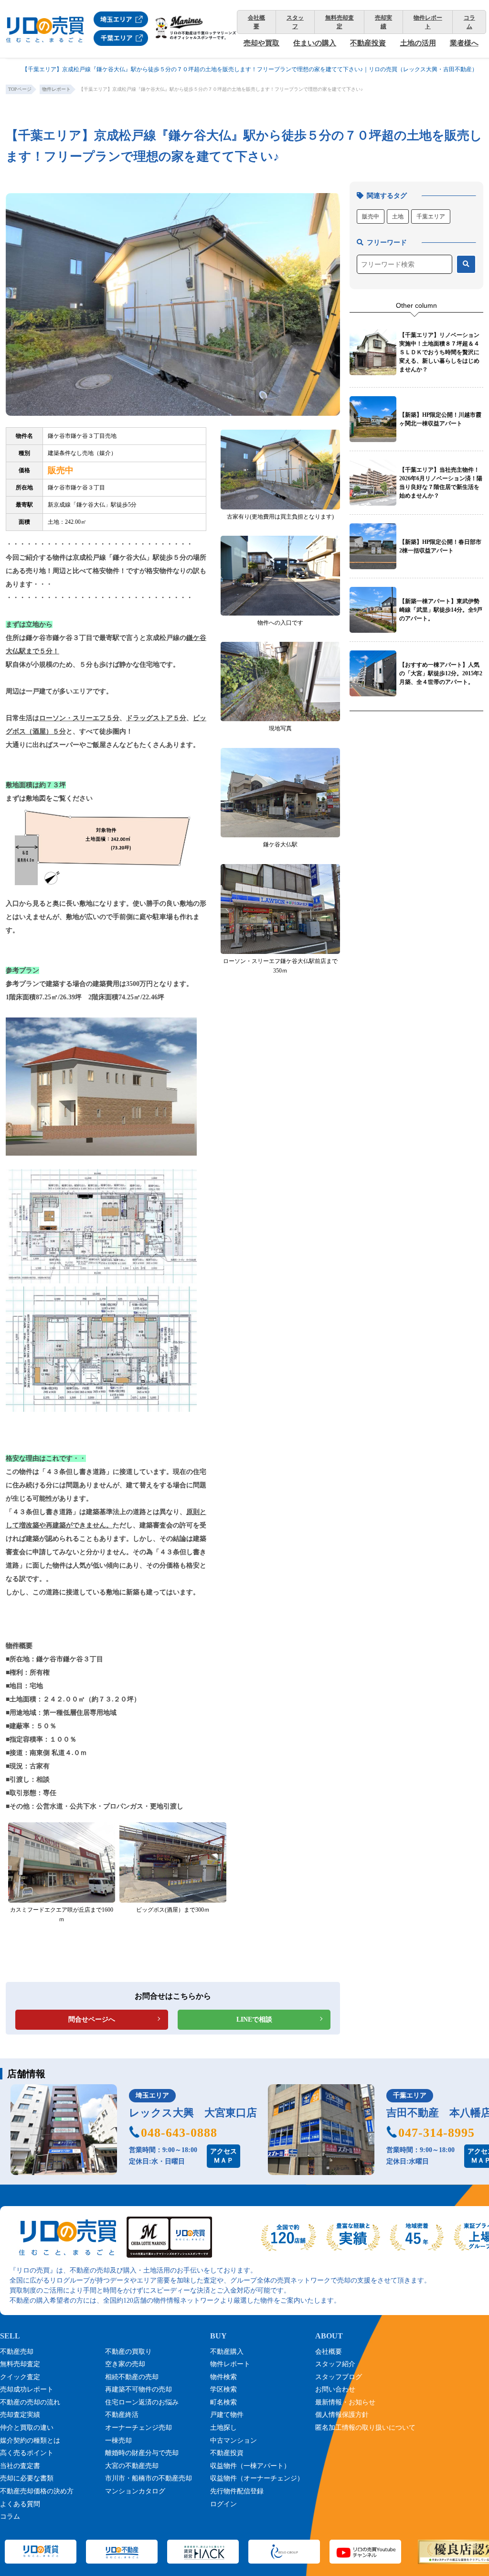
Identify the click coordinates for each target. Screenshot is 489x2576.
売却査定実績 (20, 2415)
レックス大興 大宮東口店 (193, 2113)
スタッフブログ (339, 2377)
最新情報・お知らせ (345, 2402)
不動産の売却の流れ (30, 2402)
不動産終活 (122, 2415)
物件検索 (223, 2377)
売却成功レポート (27, 2389)
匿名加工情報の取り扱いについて (365, 2428)
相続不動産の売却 (132, 2377)
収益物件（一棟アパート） (250, 2466)
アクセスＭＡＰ (223, 2156)
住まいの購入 (315, 43)
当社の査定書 (20, 2466)
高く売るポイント (27, 2453)
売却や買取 (261, 43)
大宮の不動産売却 (132, 2466)
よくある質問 (20, 2504)
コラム (469, 22)
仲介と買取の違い (27, 2428)
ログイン (223, 2504)
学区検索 (223, 2389)
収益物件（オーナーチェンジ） (257, 2478)
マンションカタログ (135, 2491)
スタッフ (295, 22)
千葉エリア (431, 216)
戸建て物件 (227, 2415)
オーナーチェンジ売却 (138, 2428)
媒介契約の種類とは (30, 2441)
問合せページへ (92, 2019)
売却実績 (383, 22)
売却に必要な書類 (27, 2478)
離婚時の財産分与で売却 (142, 2453)
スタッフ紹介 (335, 2364)
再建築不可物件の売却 (138, 2389)
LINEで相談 (254, 2019)
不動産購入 (227, 2352)
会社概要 (256, 22)
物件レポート (428, 22)
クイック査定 (20, 2377)
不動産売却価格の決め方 (37, 2491)
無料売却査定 (340, 22)
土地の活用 (418, 43)
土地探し (223, 2428)
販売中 (371, 216)
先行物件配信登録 (237, 2491)
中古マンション (234, 2441)
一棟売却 (118, 2441)
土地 (398, 216)
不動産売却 (17, 2352)
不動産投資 (368, 43)
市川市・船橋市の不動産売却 (149, 2478)
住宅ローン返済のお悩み (142, 2402)
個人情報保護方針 (342, 2415)
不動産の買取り (128, 2352)
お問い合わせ (335, 2389)
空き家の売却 (125, 2364)
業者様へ (464, 43)
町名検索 (223, 2402)
